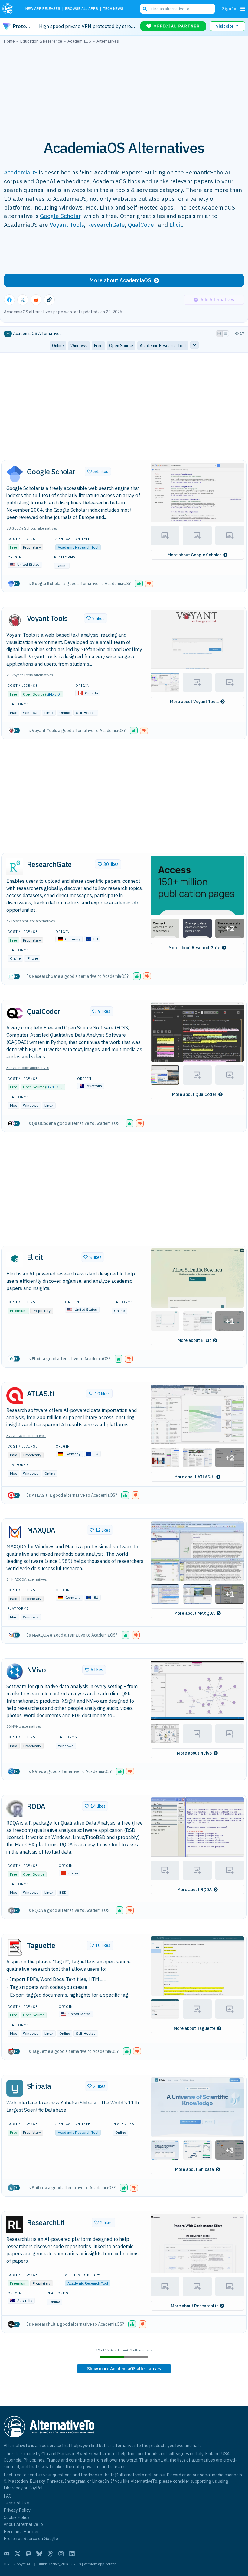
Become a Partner (21, 2531)
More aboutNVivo (194, 1753)
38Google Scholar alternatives (32, 528)
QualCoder (142, 224)
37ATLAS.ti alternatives (26, 1436)
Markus (64, 2454)
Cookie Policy (16, 2517)
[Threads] (50, 2554)
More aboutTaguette (194, 2028)
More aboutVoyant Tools (194, 702)
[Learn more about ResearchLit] (15, 2225)
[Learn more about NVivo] (15, 1672)
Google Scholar (60, 216)
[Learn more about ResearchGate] (15, 866)
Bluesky (37, 2481)
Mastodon (18, 2481)
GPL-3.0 (53, 694)
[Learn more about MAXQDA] (15, 1532)
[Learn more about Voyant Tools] (15, 620)
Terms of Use (16, 2503)
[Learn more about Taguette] (15, 1947)
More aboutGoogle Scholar (194, 555)
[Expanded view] (219, 334)
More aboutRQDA (194, 1890)
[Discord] (7, 2554)
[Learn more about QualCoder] (15, 1013)
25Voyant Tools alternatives (30, 675)
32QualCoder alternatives (28, 1068)
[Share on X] (23, 300)
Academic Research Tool (78, 547)
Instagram (75, 2481)
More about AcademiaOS (120, 280)
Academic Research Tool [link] (163, 346)
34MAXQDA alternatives (27, 1579)
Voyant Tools (67, 224)
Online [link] (58, 346)
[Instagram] (61, 2554)
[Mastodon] (28, 2554)
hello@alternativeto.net (128, 2475)
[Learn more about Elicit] (15, 1259)
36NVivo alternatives (24, 1726)
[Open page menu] (243, 9)
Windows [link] (79, 346)
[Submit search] (145, 9)
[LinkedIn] (72, 2554)
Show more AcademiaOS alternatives (124, 2369)
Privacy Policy (17, 2510)
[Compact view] (226, 334)
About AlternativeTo (23, 2524)
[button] (197, 493)
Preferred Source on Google (31, 2538)
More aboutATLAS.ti (194, 1477)
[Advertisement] (124, 88)
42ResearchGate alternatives (31, 921)
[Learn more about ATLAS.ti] (15, 1396)
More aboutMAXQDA (194, 1613)
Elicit (176, 224)
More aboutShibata (194, 2169)
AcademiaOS (21, 172)
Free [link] (98, 346)
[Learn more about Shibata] (15, 2088)
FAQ (8, 2496)
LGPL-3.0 (54, 1087)
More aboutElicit (194, 1340)
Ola (45, 2454)
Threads (55, 2481)
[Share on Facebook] (9, 300)
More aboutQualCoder (194, 1094)
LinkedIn (100, 2481)
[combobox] (178, 9)
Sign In (229, 9)
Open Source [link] (121, 346)
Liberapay (13, 2488)
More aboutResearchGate (194, 948)
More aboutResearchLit (194, 2306)
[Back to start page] (10, 9)
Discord (174, 2475)
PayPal (36, 2488)
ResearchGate (106, 224)
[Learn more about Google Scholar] (15, 474)
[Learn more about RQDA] (15, 1808)
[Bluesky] (39, 2554)
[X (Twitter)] (18, 2554)
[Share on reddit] (36, 300)
